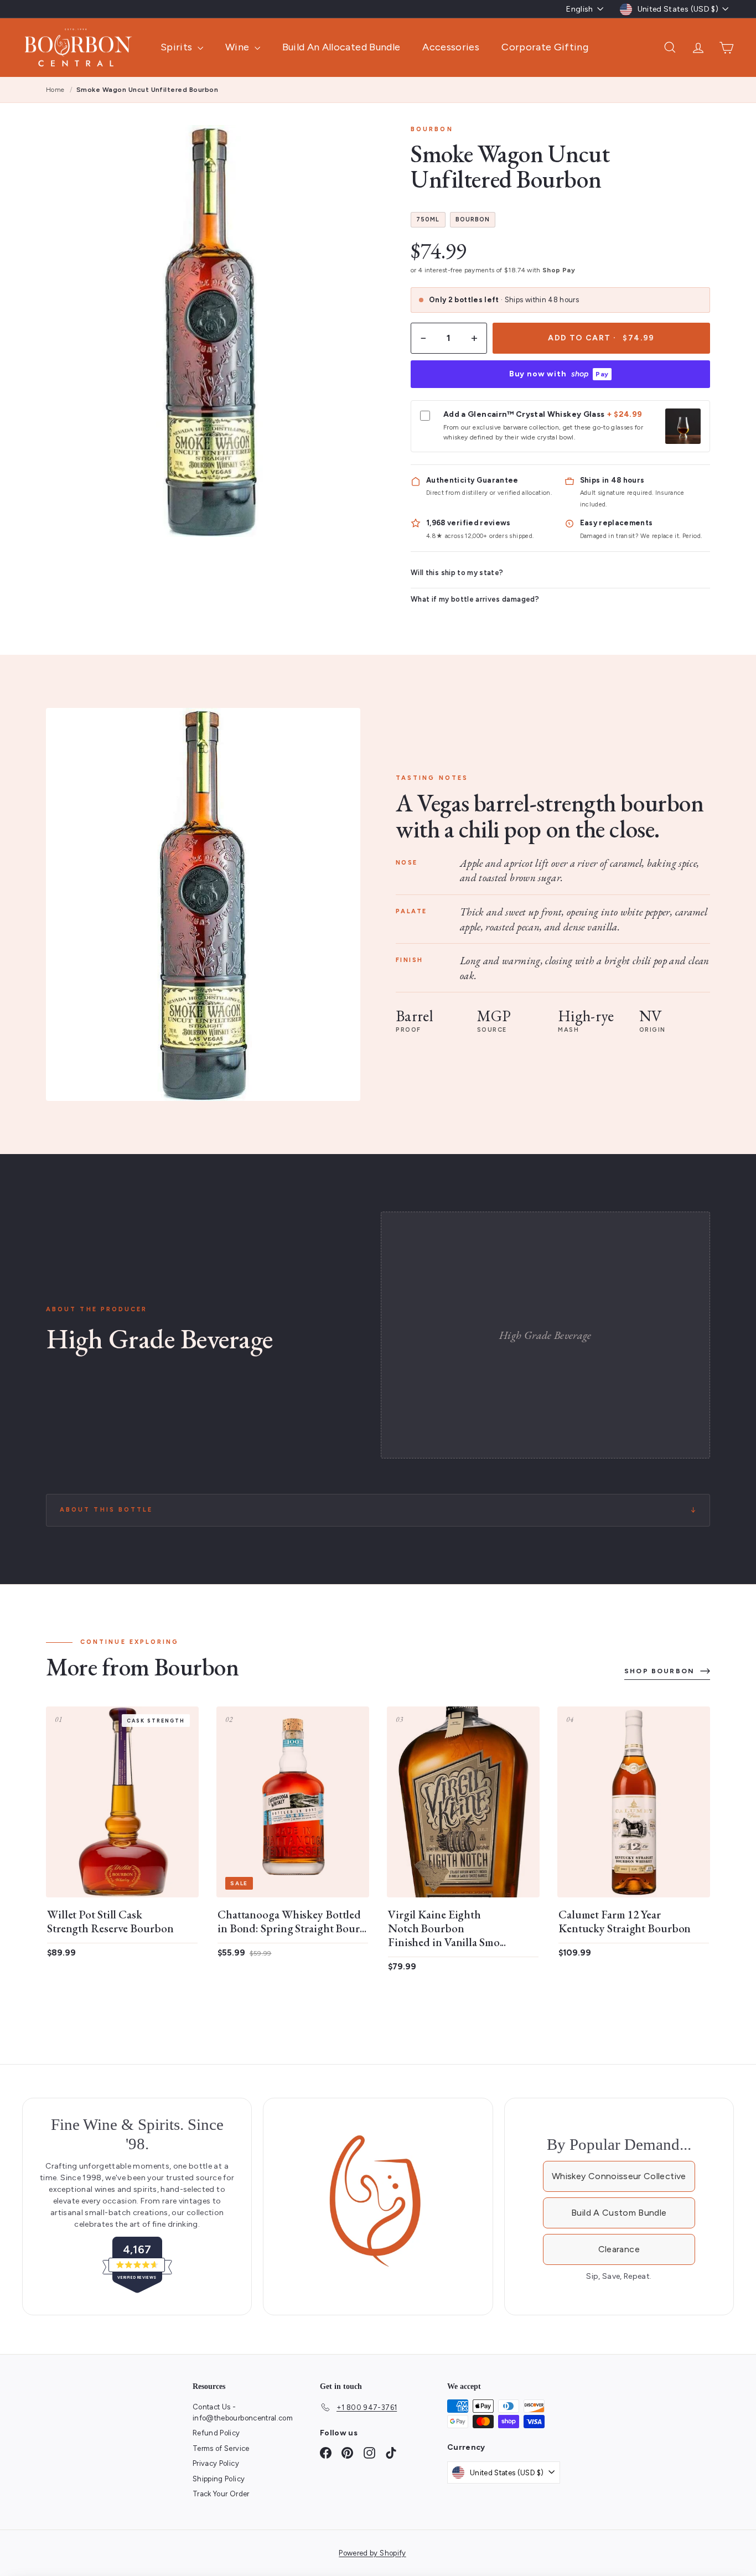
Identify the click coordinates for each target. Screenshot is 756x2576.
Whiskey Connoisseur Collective (619, 2176)
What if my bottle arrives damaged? (475, 599)
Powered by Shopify (372, 2553)
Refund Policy (216, 2433)
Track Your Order (221, 2494)
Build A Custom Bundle (619, 2213)
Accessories (451, 47)
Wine (239, 47)
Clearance (619, 2249)
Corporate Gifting (545, 47)
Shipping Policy (219, 2479)
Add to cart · (601, 338)
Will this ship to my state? (457, 573)
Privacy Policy (216, 2463)
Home (55, 90)
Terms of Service (221, 2448)
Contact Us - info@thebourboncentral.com (243, 2412)
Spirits (178, 47)
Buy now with (559, 374)
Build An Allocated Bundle (341, 47)
